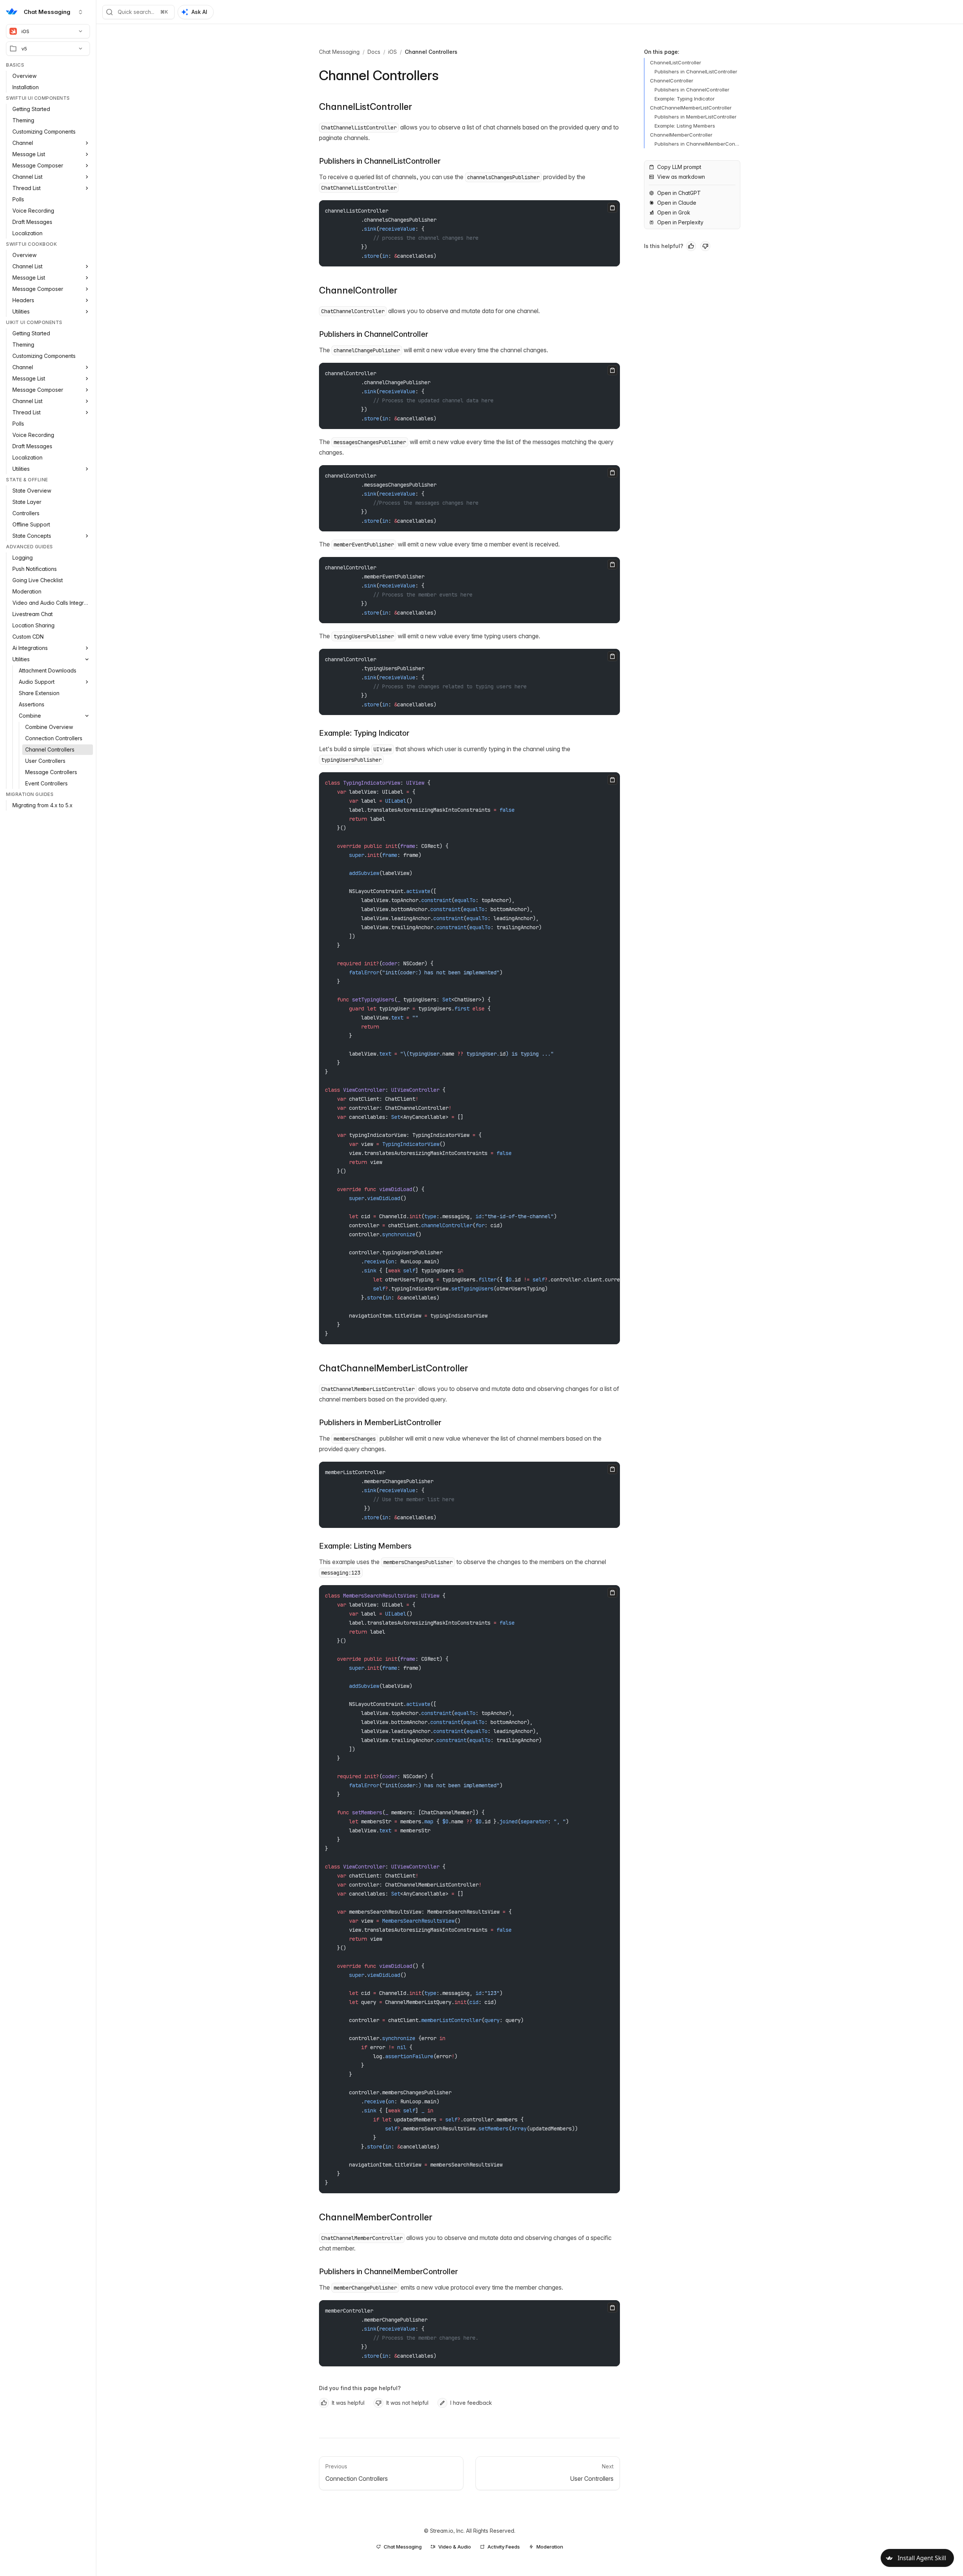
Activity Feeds (504, 2547)
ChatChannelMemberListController (393, 1368)
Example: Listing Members (365, 1546)
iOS (25, 31)
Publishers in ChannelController (692, 90)
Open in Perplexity (680, 222)
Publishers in (380, 161)
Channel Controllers (431, 52)
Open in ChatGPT (679, 193)
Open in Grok (674, 212)
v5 (24, 49)
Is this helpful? (664, 246)
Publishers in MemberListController (696, 117)
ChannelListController (365, 107)
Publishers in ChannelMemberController (696, 145)
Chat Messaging (339, 52)
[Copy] (612, 208)
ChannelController (358, 290)
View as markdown (681, 177)
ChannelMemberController (376, 2217)
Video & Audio (455, 2547)
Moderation (550, 2547)
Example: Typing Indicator (364, 733)
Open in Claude (677, 203)
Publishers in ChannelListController (696, 72)
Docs (374, 52)
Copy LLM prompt (679, 167)
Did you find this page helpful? (360, 2388)
